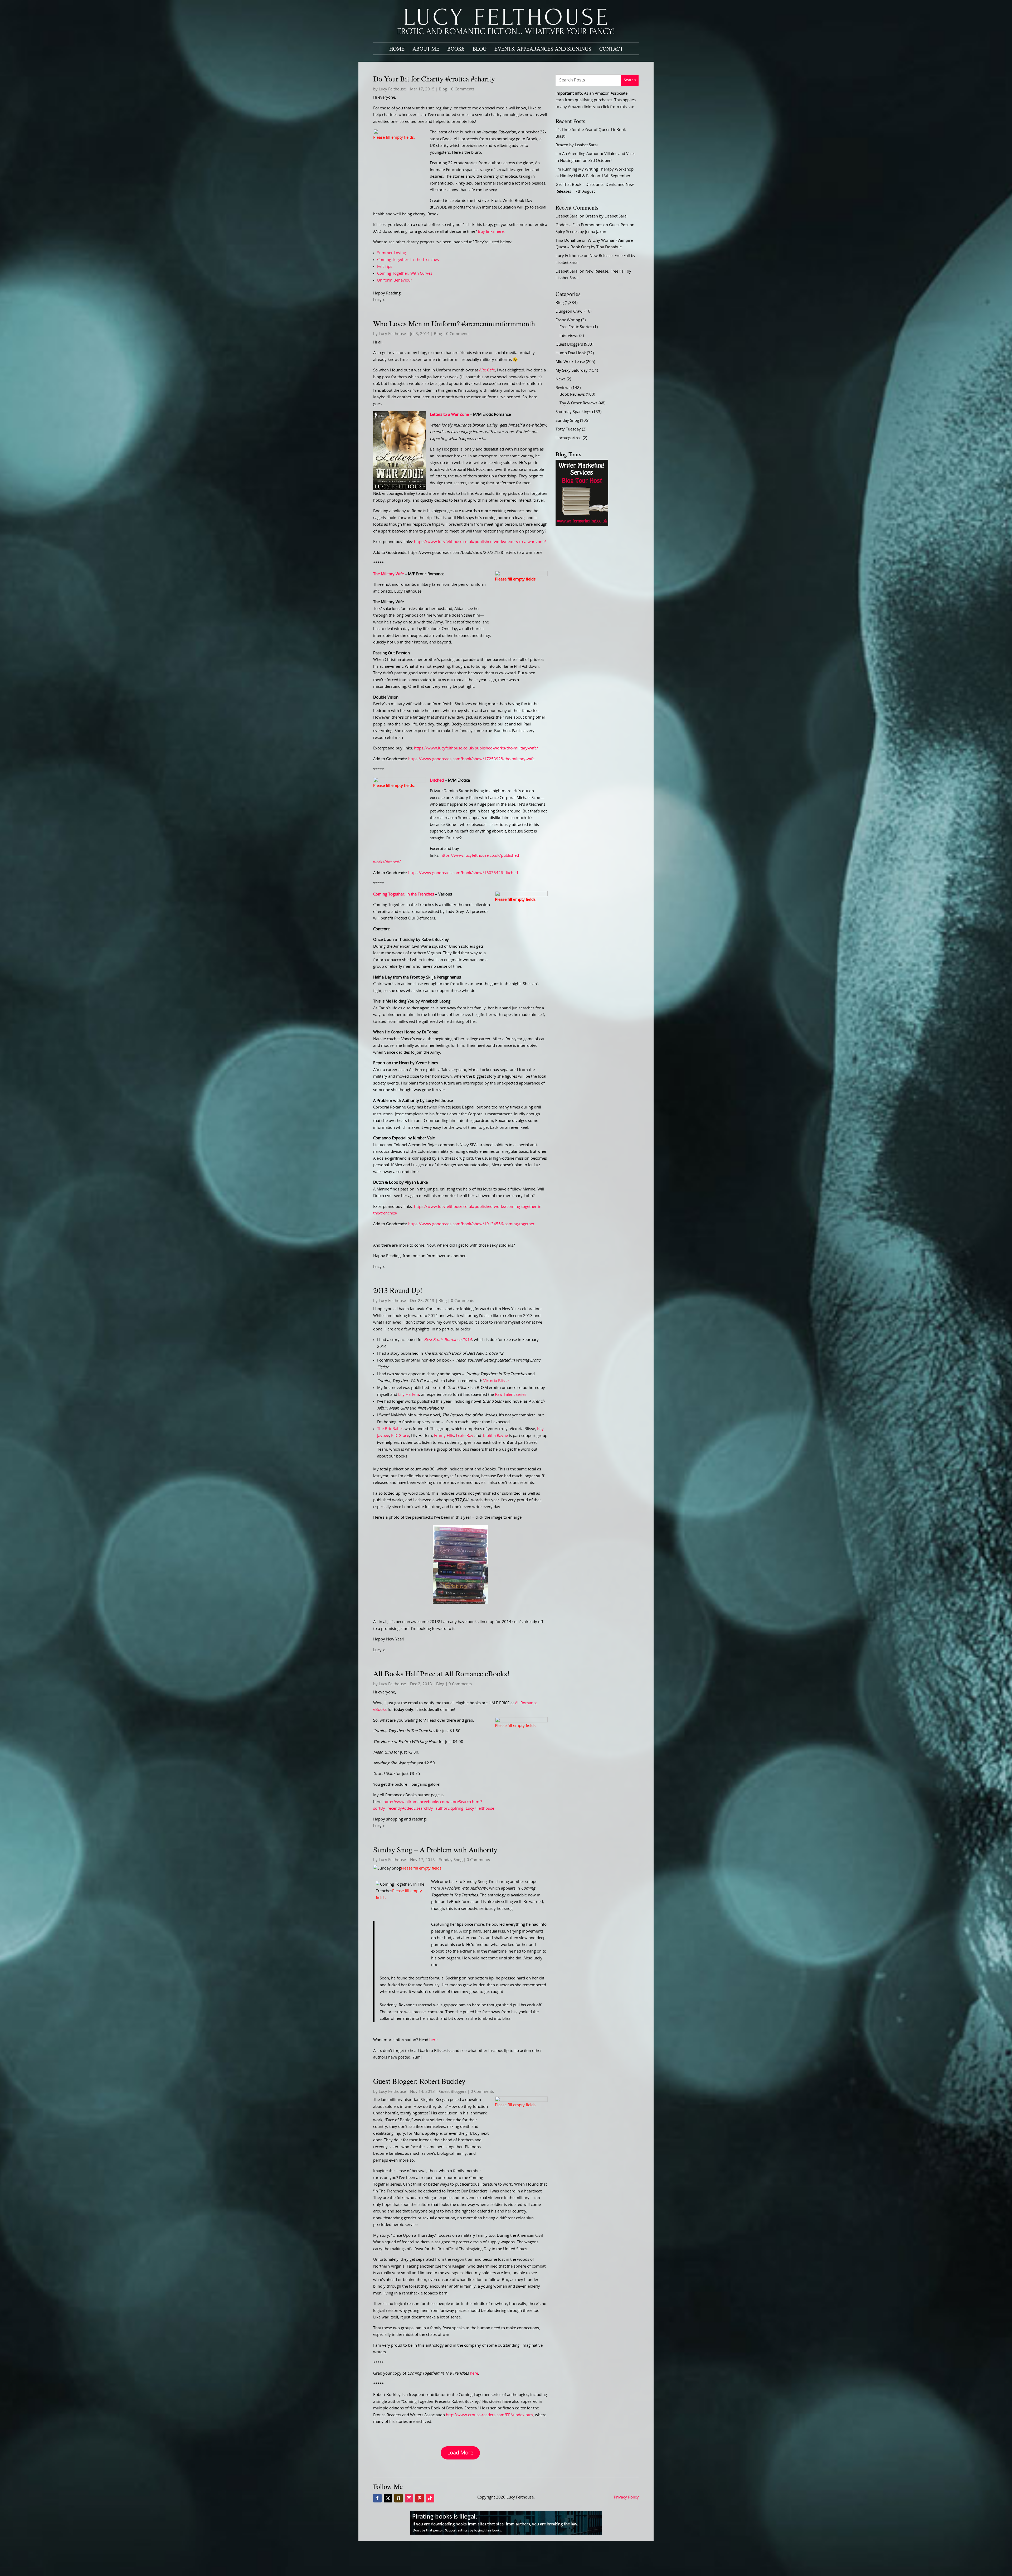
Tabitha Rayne (495, 1436)
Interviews (569, 336)
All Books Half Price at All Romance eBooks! (441, 1673)
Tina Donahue (568, 241)
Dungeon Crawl (570, 311)
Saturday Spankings (573, 412)
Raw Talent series (511, 1395)
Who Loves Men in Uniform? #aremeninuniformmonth (454, 323)
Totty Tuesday (568, 429)
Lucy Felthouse (392, 89)
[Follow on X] (388, 2498)
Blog (480, 49)
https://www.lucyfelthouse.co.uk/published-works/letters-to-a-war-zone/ (480, 542)
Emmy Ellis (444, 1436)
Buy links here (491, 232)
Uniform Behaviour (395, 280)
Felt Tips (385, 267)
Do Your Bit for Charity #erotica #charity (434, 79)
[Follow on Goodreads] (398, 2498)
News (561, 379)
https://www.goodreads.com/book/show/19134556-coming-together (471, 1224)
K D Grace (400, 1436)
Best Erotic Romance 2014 (448, 1340)
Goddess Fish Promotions (579, 225)
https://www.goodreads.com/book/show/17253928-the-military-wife (471, 759)
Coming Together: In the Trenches (404, 894)
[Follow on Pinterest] (420, 2498)
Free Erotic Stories (576, 327)
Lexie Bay (465, 1436)
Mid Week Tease (570, 362)
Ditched (437, 780)
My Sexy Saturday (572, 371)
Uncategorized (569, 438)
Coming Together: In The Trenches (408, 260)
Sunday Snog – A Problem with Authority (435, 1849)
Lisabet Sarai (567, 216)
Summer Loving (391, 253)
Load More (460, 2453)
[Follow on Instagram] (409, 2498)
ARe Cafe (487, 370)
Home (397, 49)
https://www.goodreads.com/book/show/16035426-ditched (463, 873)
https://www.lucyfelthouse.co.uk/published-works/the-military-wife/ (476, 748)
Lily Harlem (409, 1395)
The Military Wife (388, 574)
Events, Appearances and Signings (543, 49)
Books (456, 49)
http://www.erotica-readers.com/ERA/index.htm (489, 2415)
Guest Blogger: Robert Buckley (419, 2081)
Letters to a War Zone (449, 415)
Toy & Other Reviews (578, 403)
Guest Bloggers (453, 2092)
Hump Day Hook (571, 353)
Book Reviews (572, 394)
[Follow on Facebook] (377, 2498)
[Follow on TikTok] (430, 2498)
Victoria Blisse (496, 1381)
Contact (611, 49)
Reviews (563, 388)
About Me (426, 49)
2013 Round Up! (398, 1290)
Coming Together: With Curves (405, 273)
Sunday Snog (451, 1860)
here (433, 2040)
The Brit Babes (390, 1429)
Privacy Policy (626, 2497)
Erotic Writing (568, 320)
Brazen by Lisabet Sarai (577, 145)
